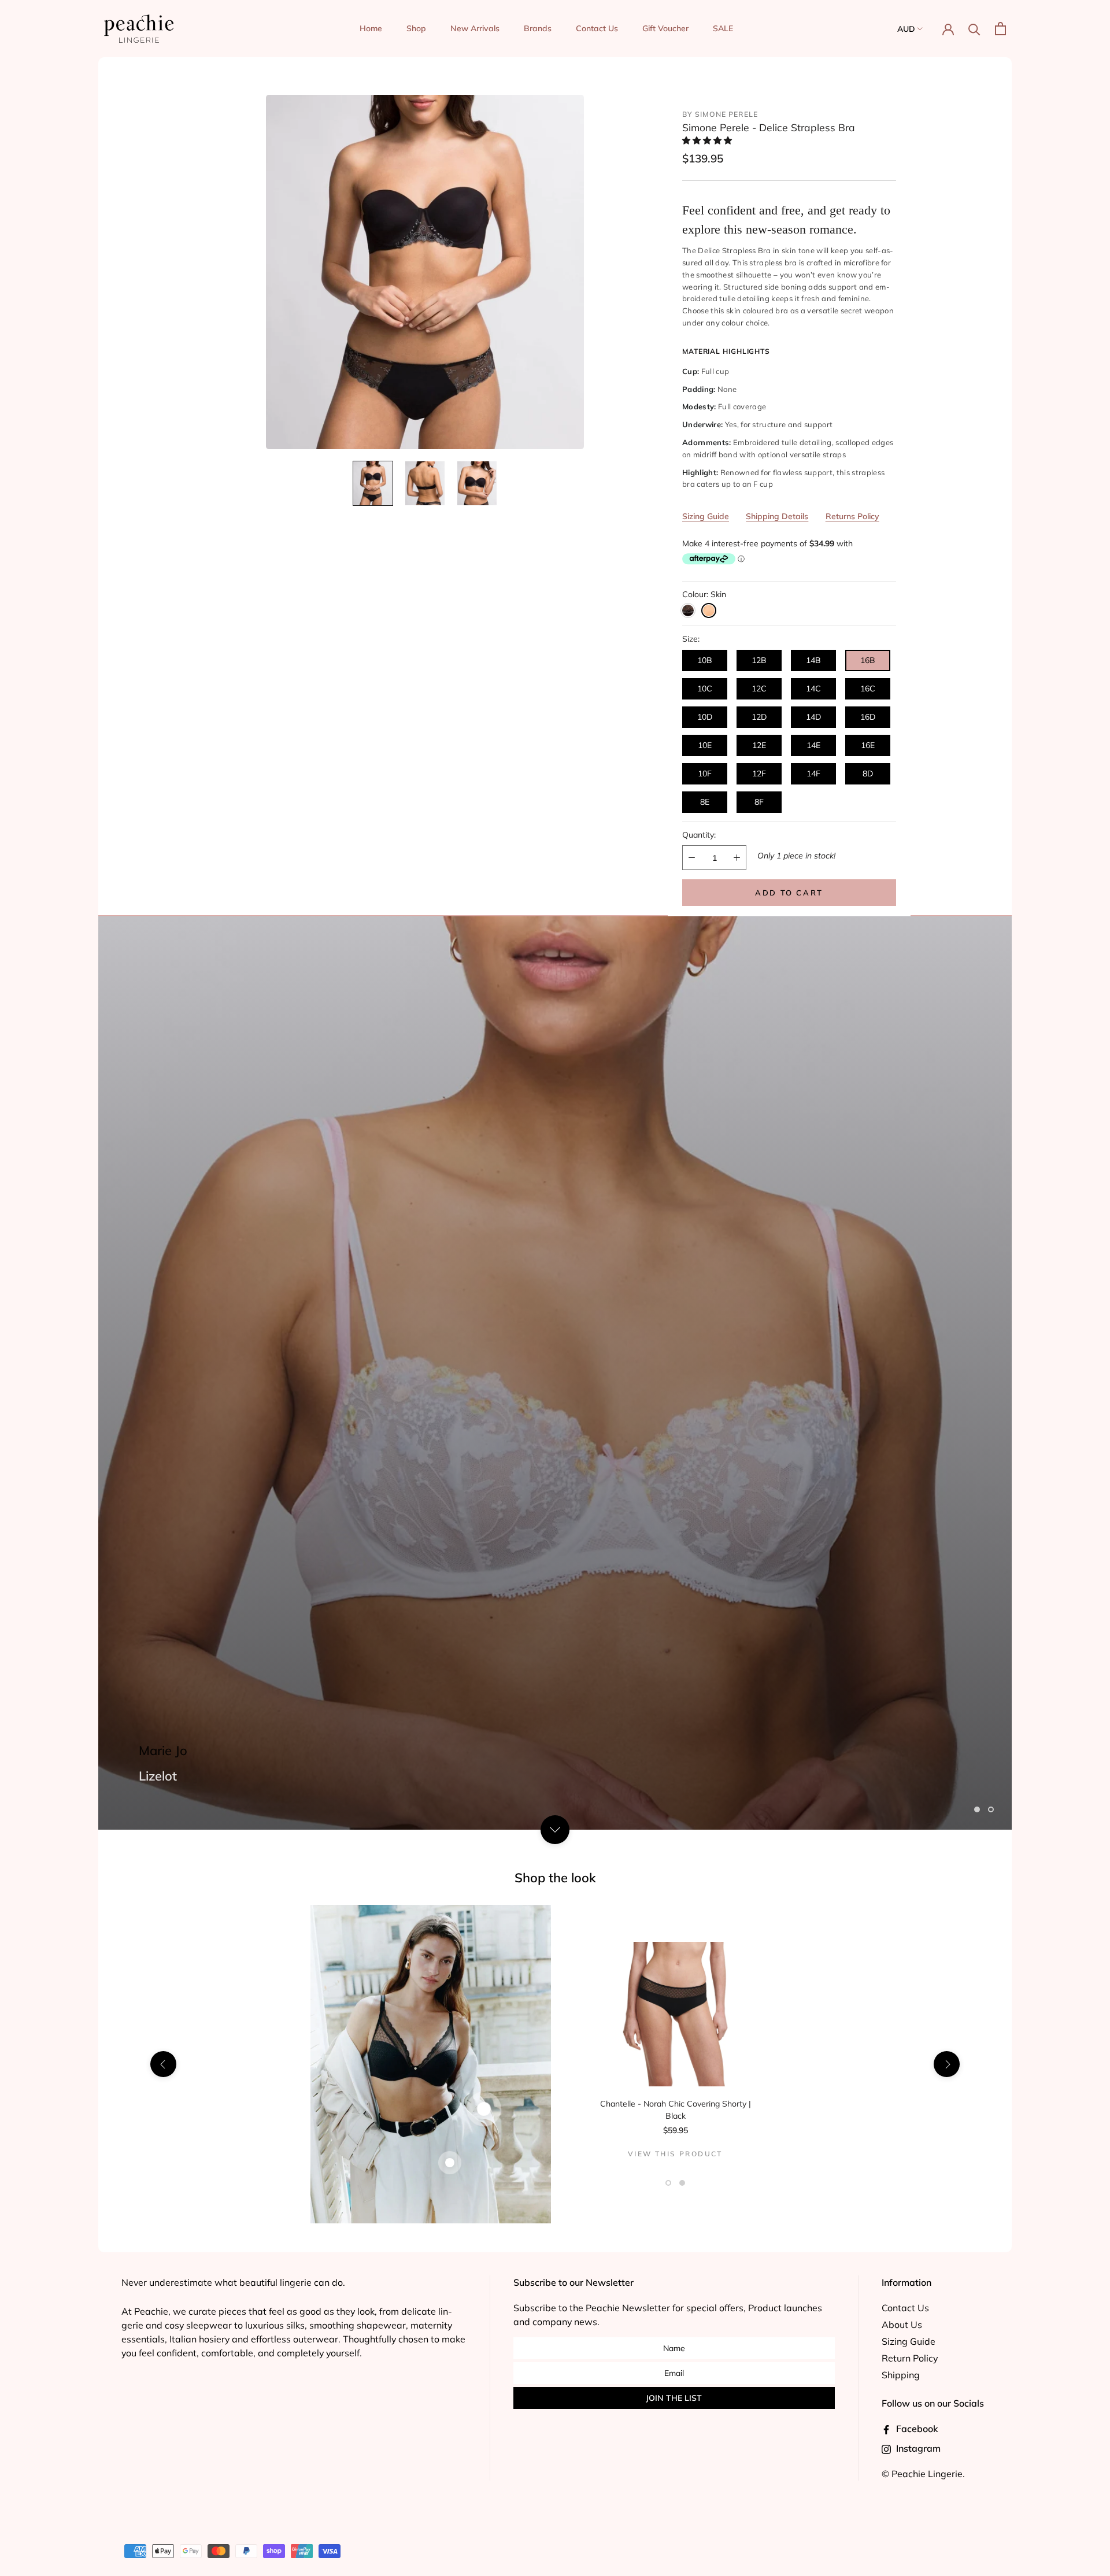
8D (868, 773)
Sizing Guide (706, 516)
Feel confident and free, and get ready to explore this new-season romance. (786, 220)
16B (868, 660)
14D (813, 717)
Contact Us (597, 28)
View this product (675, 2154)
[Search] (974, 29)
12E (759, 745)
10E (705, 745)
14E (813, 745)
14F (813, 773)
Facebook (916, 2429)
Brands (538, 28)
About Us (902, 2325)
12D (759, 717)
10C (705, 689)
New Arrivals (475, 28)
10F (705, 773)
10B (705, 660)
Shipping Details (777, 516)
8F (759, 802)
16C (868, 689)
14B (813, 660)
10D (705, 717)
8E (705, 802)
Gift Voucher (665, 28)
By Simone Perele (720, 114)
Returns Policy (852, 516)
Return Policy (910, 2358)
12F (759, 773)
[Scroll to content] (555, 1829)
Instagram (917, 2448)
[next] (947, 2064)
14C (813, 689)
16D (868, 717)
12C (759, 689)
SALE (723, 28)
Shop (416, 28)
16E (868, 745)
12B (759, 660)
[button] (708, 140)
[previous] (163, 2064)
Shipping (901, 2375)
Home (371, 28)
